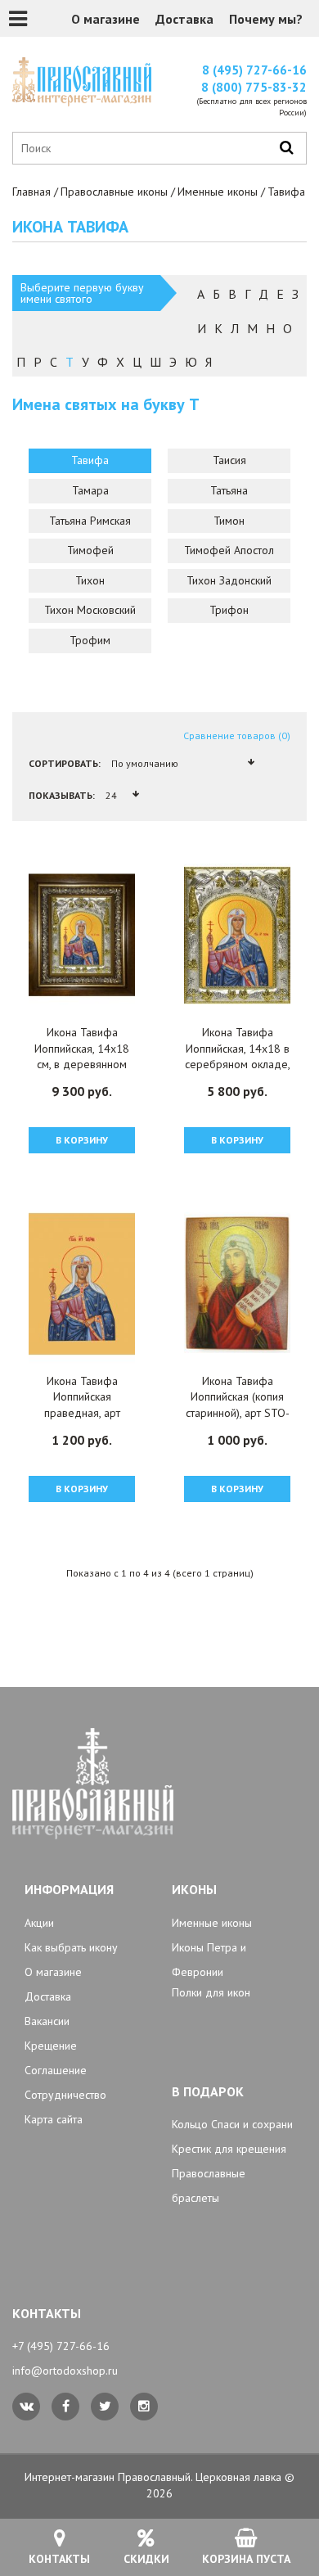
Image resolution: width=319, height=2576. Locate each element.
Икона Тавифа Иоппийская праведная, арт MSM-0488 (82, 1405)
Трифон (229, 610)
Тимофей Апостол (229, 550)
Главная (31, 192)
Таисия (229, 460)
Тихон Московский (90, 610)
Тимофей (90, 550)
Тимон (229, 521)
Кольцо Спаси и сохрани (232, 2124)
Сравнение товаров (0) (237, 735)
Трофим (90, 640)
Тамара (90, 490)
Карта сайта (54, 2119)
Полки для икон (211, 1992)
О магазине (106, 19)
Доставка (184, 19)
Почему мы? (266, 19)
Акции (39, 1923)
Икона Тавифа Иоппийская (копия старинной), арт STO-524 (238, 1405)
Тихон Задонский (229, 580)
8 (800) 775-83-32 (254, 87)
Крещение (51, 2046)
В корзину (82, 1140)
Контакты (59, 2559)
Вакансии (47, 2021)
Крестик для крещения (229, 2149)
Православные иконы (114, 192)
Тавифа (90, 460)
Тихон (90, 580)
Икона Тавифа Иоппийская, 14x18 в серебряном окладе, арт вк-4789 (238, 1056)
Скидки (146, 2559)
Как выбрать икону (71, 1947)
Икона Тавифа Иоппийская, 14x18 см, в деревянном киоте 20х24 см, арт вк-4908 (82, 1064)
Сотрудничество (65, 2095)
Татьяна (229, 490)
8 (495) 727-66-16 (254, 70)
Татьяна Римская (90, 521)
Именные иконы (218, 192)
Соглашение (56, 2070)
